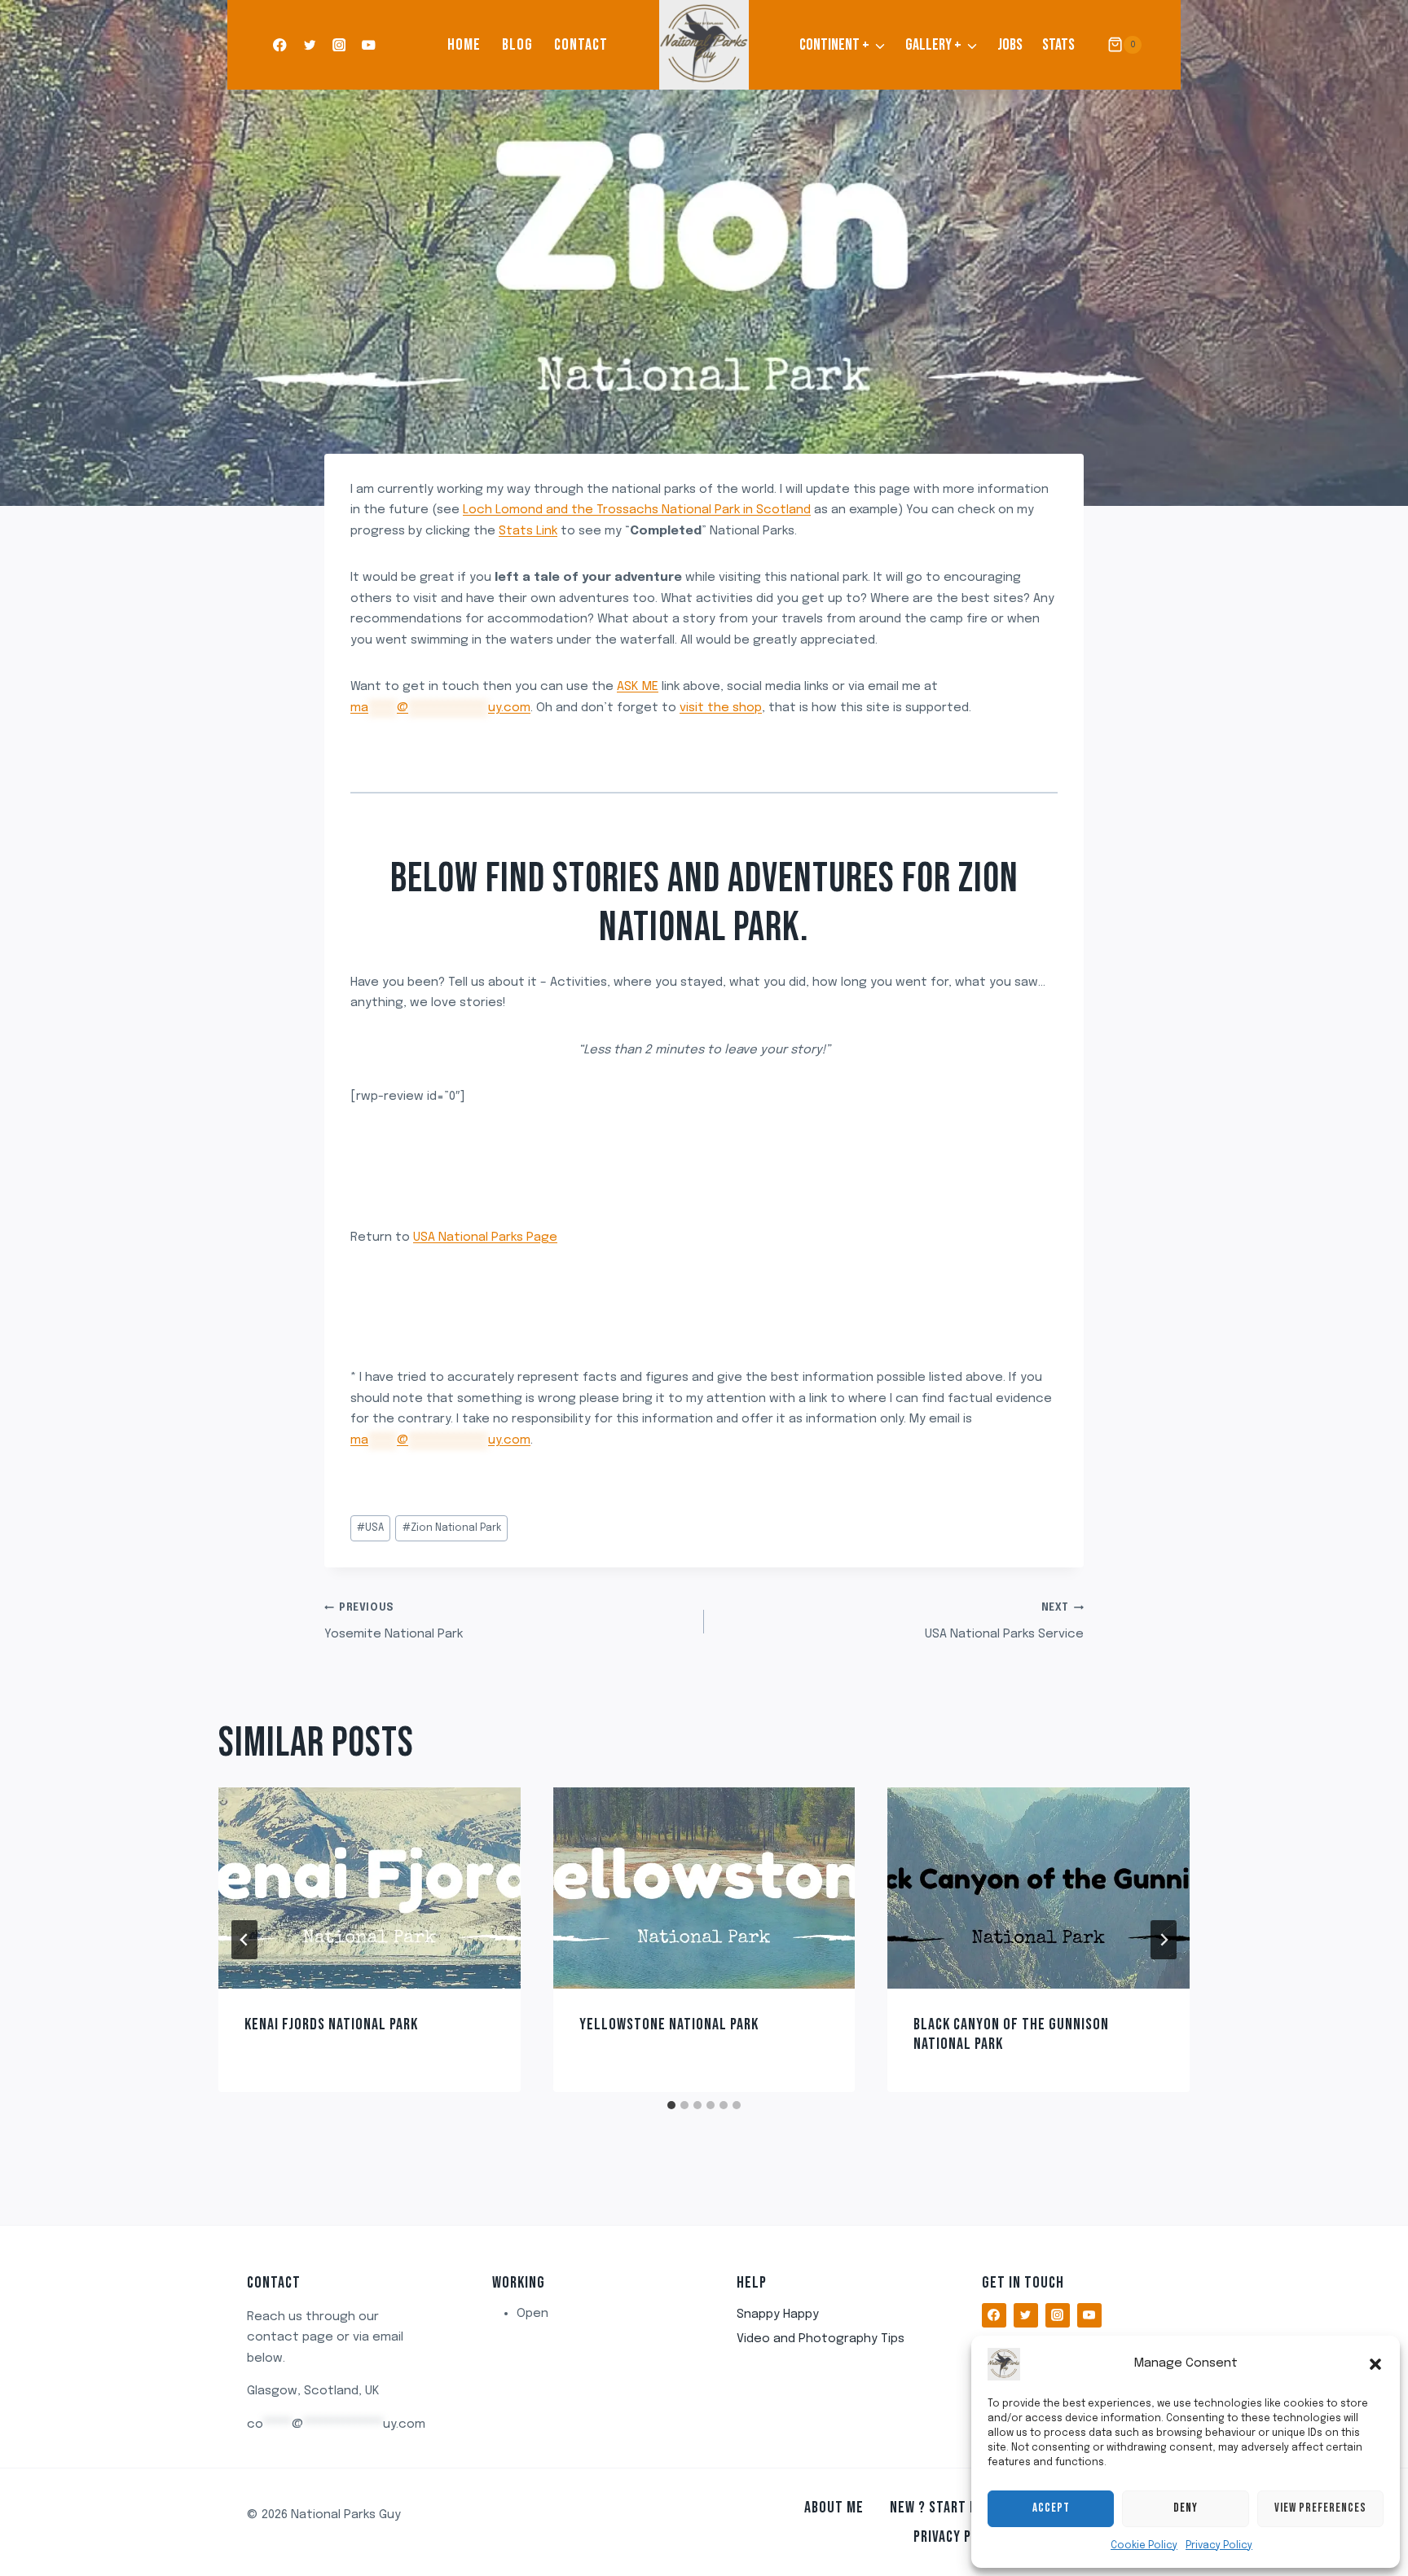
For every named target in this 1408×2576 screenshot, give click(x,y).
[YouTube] (369, 45)
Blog (517, 45)
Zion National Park (452, 1528)
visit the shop (721, 708)
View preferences (1320, 2508)
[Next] (1164, 1940)
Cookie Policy (1144, 2546)
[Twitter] (309, 45)
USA (370, 1528)
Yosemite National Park (394, 1622)
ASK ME (638, 687)
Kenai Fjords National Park (331, 2024)
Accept (1051, 2508)
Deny (1186, 2508)
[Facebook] (280, 45)
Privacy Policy (1219, 2546)
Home (464, 45)
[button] (1375, 2364)
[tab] (671, 2105)
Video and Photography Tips (821, 2339)
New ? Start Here (945, 2508)
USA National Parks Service (1004, 1622)
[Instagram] (339, 45)
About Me (834, 2508)
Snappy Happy (778, 2314)
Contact (581, 45)
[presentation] (370, 1888)
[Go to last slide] (244, 1940)
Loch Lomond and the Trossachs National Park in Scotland (637, 510)
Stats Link (528, 531)
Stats (1058, 45)
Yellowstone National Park (669, 2024)
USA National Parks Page (485, 1237)
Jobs (1010, 45)
